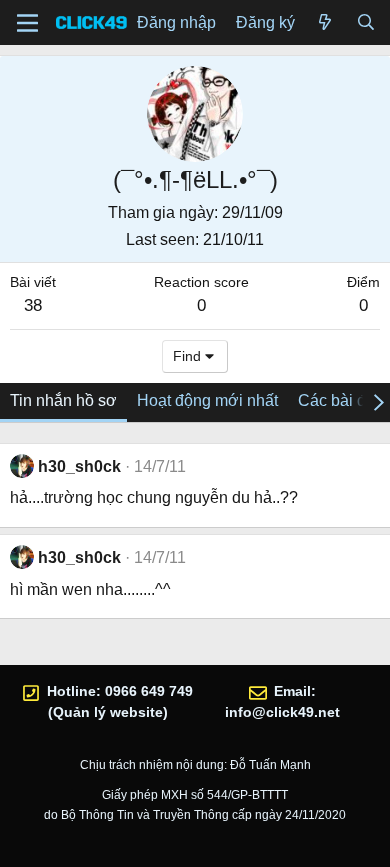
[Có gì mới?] (325, 23)
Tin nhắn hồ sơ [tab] (63, 400)
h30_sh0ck (79, 466)
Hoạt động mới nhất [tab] (207, 400)
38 (33, 305)
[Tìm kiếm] (365, 23)
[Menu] (27, 23)
